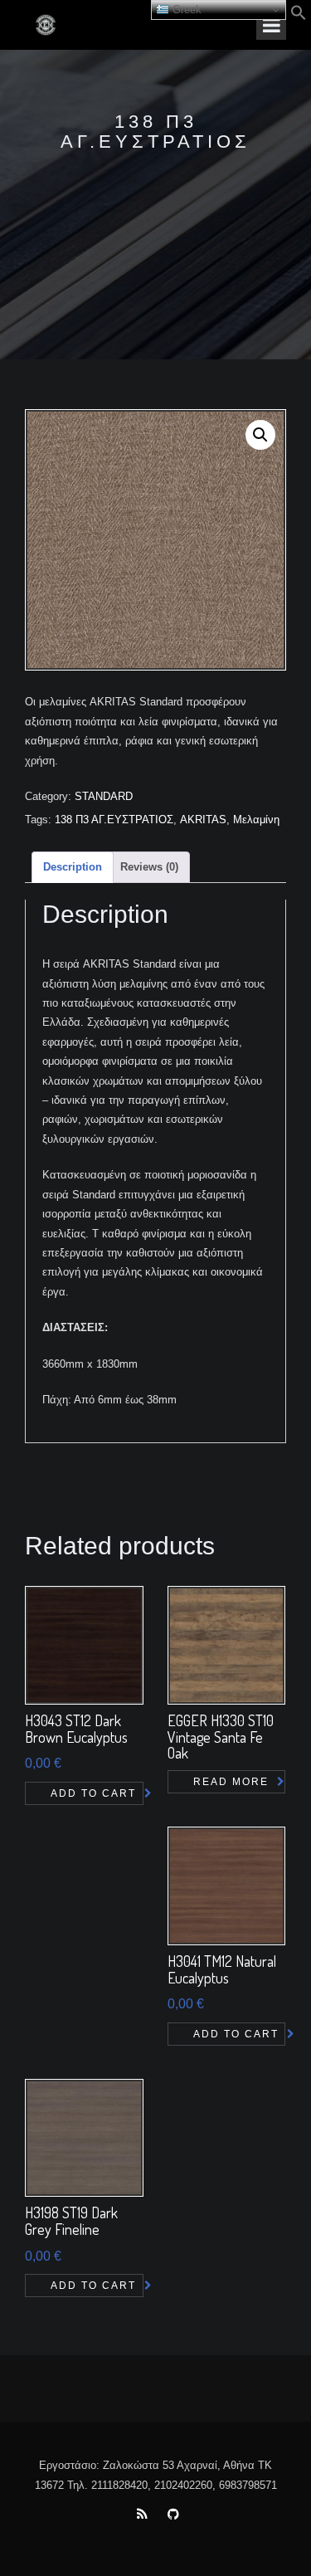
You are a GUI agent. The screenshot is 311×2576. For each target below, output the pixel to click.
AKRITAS (203, 820)
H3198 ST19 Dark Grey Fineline (71, 2221)
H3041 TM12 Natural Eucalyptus (222, 1969)
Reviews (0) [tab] (149, 867)
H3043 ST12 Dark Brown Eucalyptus (76, 1729)
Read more (231, 1782)
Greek (185, 10)
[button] (299, 17)
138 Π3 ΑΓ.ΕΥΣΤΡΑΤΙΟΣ (114, 820)
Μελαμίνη (256, 820)
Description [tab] (73, 867)
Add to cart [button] (93, 1793)
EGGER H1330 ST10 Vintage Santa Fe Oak (221, 1737)
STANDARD (104, 796)
